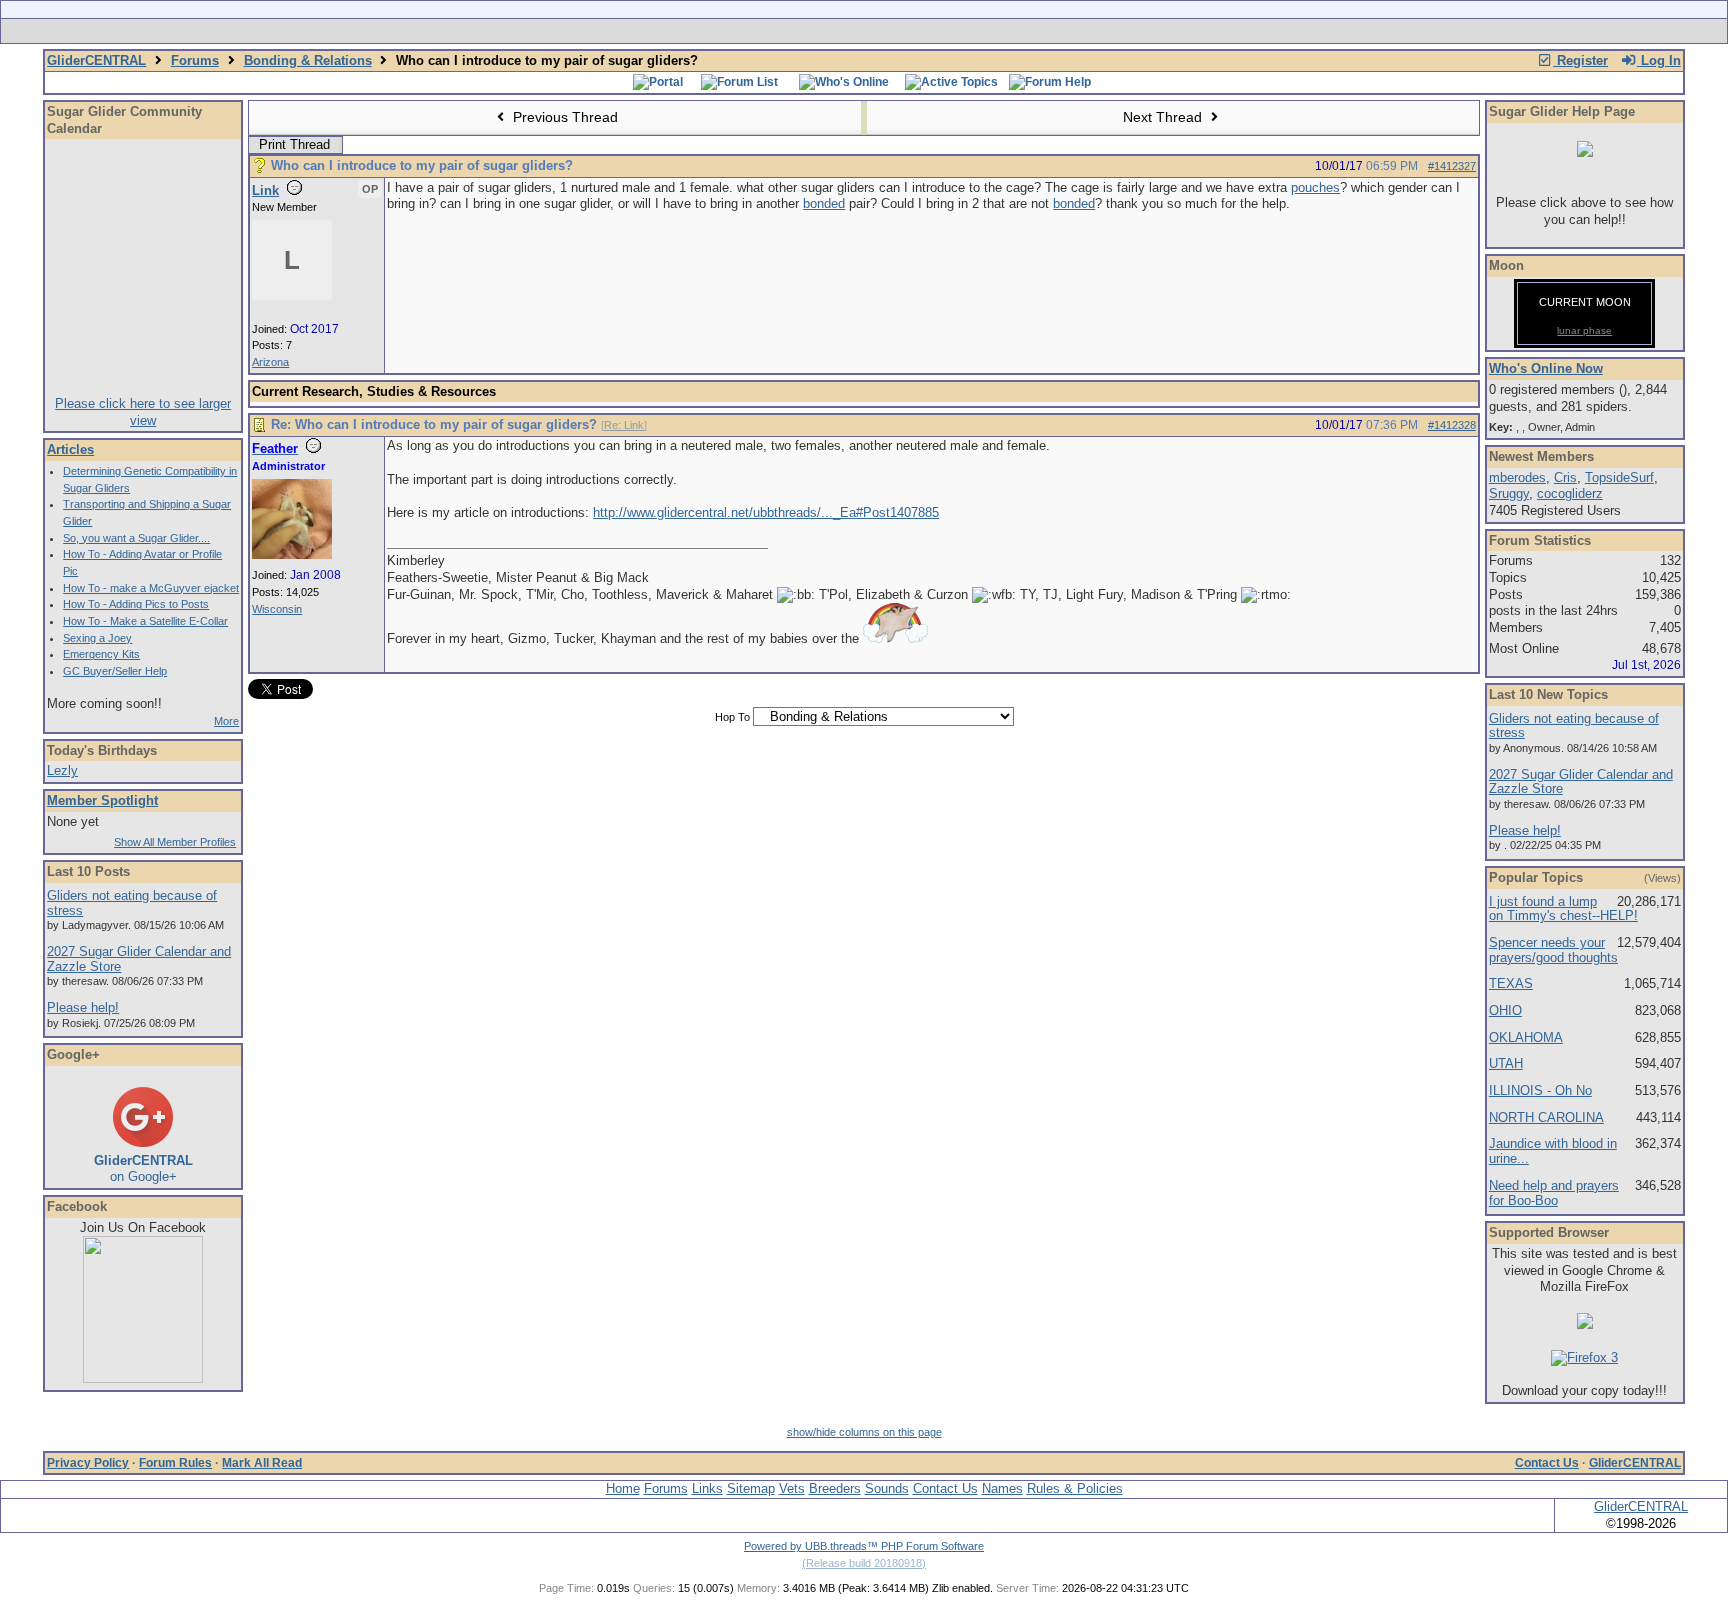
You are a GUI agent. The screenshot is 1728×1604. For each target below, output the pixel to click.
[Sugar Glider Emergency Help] (1085, 31)
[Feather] (292, 555)
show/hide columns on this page (864, 1432)
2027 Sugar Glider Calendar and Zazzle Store (139, 959)
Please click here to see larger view (143, 412)
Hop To (732, 717)
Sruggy (1509, 493)
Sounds (887, 1488)
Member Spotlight (102, 800)
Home (623, 1488)
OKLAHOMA (1526, 1037)
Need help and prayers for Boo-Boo (1554, 1193)
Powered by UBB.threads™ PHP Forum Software (864, 1546)
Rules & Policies (1075, 1488)
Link (265, 190)
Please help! (83, 1007)
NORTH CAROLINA (1546, 1117)
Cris (1565, 477)
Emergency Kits (101, 654)
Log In (1659, 60)
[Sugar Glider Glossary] (904, 31)
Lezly (62, 770)
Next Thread (1164, 117)
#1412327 (1452, 166)
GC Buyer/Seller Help (115, 671)
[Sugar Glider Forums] (722, 31)
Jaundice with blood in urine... (1553, 1151)
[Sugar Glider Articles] (811, 31)
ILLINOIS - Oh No (1540, 1090)
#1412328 (1452, 425)
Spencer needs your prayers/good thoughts (1553, 950)
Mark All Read (262, 1463)
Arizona (270, 362)
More (226, 721)
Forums (195, 60)
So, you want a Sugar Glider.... (136, 538)
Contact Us (1547, 1463)
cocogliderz (1570, 493)
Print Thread (294, 144)
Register (1580, 60)
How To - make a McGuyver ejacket (151, 588)
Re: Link (624, 425)
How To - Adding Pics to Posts (136, 604)
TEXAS (1511, 983)
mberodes (1517, 477)
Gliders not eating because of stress (132, 903)
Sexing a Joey (97, 638)
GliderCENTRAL (96, 60)
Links (707, 1488)
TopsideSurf (1619, 477)
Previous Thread (563, 117)
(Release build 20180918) (864, 1563)
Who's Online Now (1546, 368)
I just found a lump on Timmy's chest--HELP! (1563, 909)
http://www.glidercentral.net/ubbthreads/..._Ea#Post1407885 (766, 512)
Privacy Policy (88, 1463)
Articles (70, 449)
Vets (792, 1488)
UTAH (1506, 1063)
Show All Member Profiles (175, 842)
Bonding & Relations (308, 60)
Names (1002, 1488)
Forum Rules (175, 1463)
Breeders (835, 1488)
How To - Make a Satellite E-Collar (145, 621)
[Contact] (996, 31)
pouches (1315, 187)
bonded (824, 203)
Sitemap (751, 1488)
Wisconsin (277, 609)
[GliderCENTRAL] (143, 1378)
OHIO (1505, 1010)
